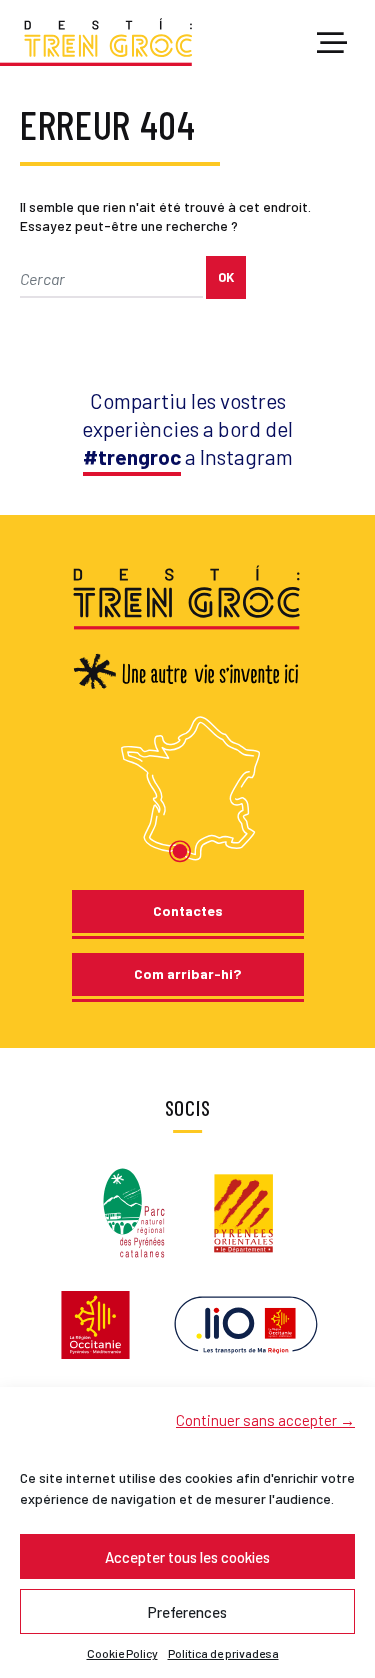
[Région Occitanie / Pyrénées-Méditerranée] (95, 1322)
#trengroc (132, 456)
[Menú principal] (332, 44)
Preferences (187, 1612)
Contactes (188, 910)
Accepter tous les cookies (187, 1557)
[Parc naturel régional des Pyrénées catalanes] (134, 1210)
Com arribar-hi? (187, 973)
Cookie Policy (122, 1653)
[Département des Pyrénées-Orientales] (244, 1210)
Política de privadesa (223, 1653)
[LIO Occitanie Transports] (246, 1322)
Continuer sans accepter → (265, 1420)
